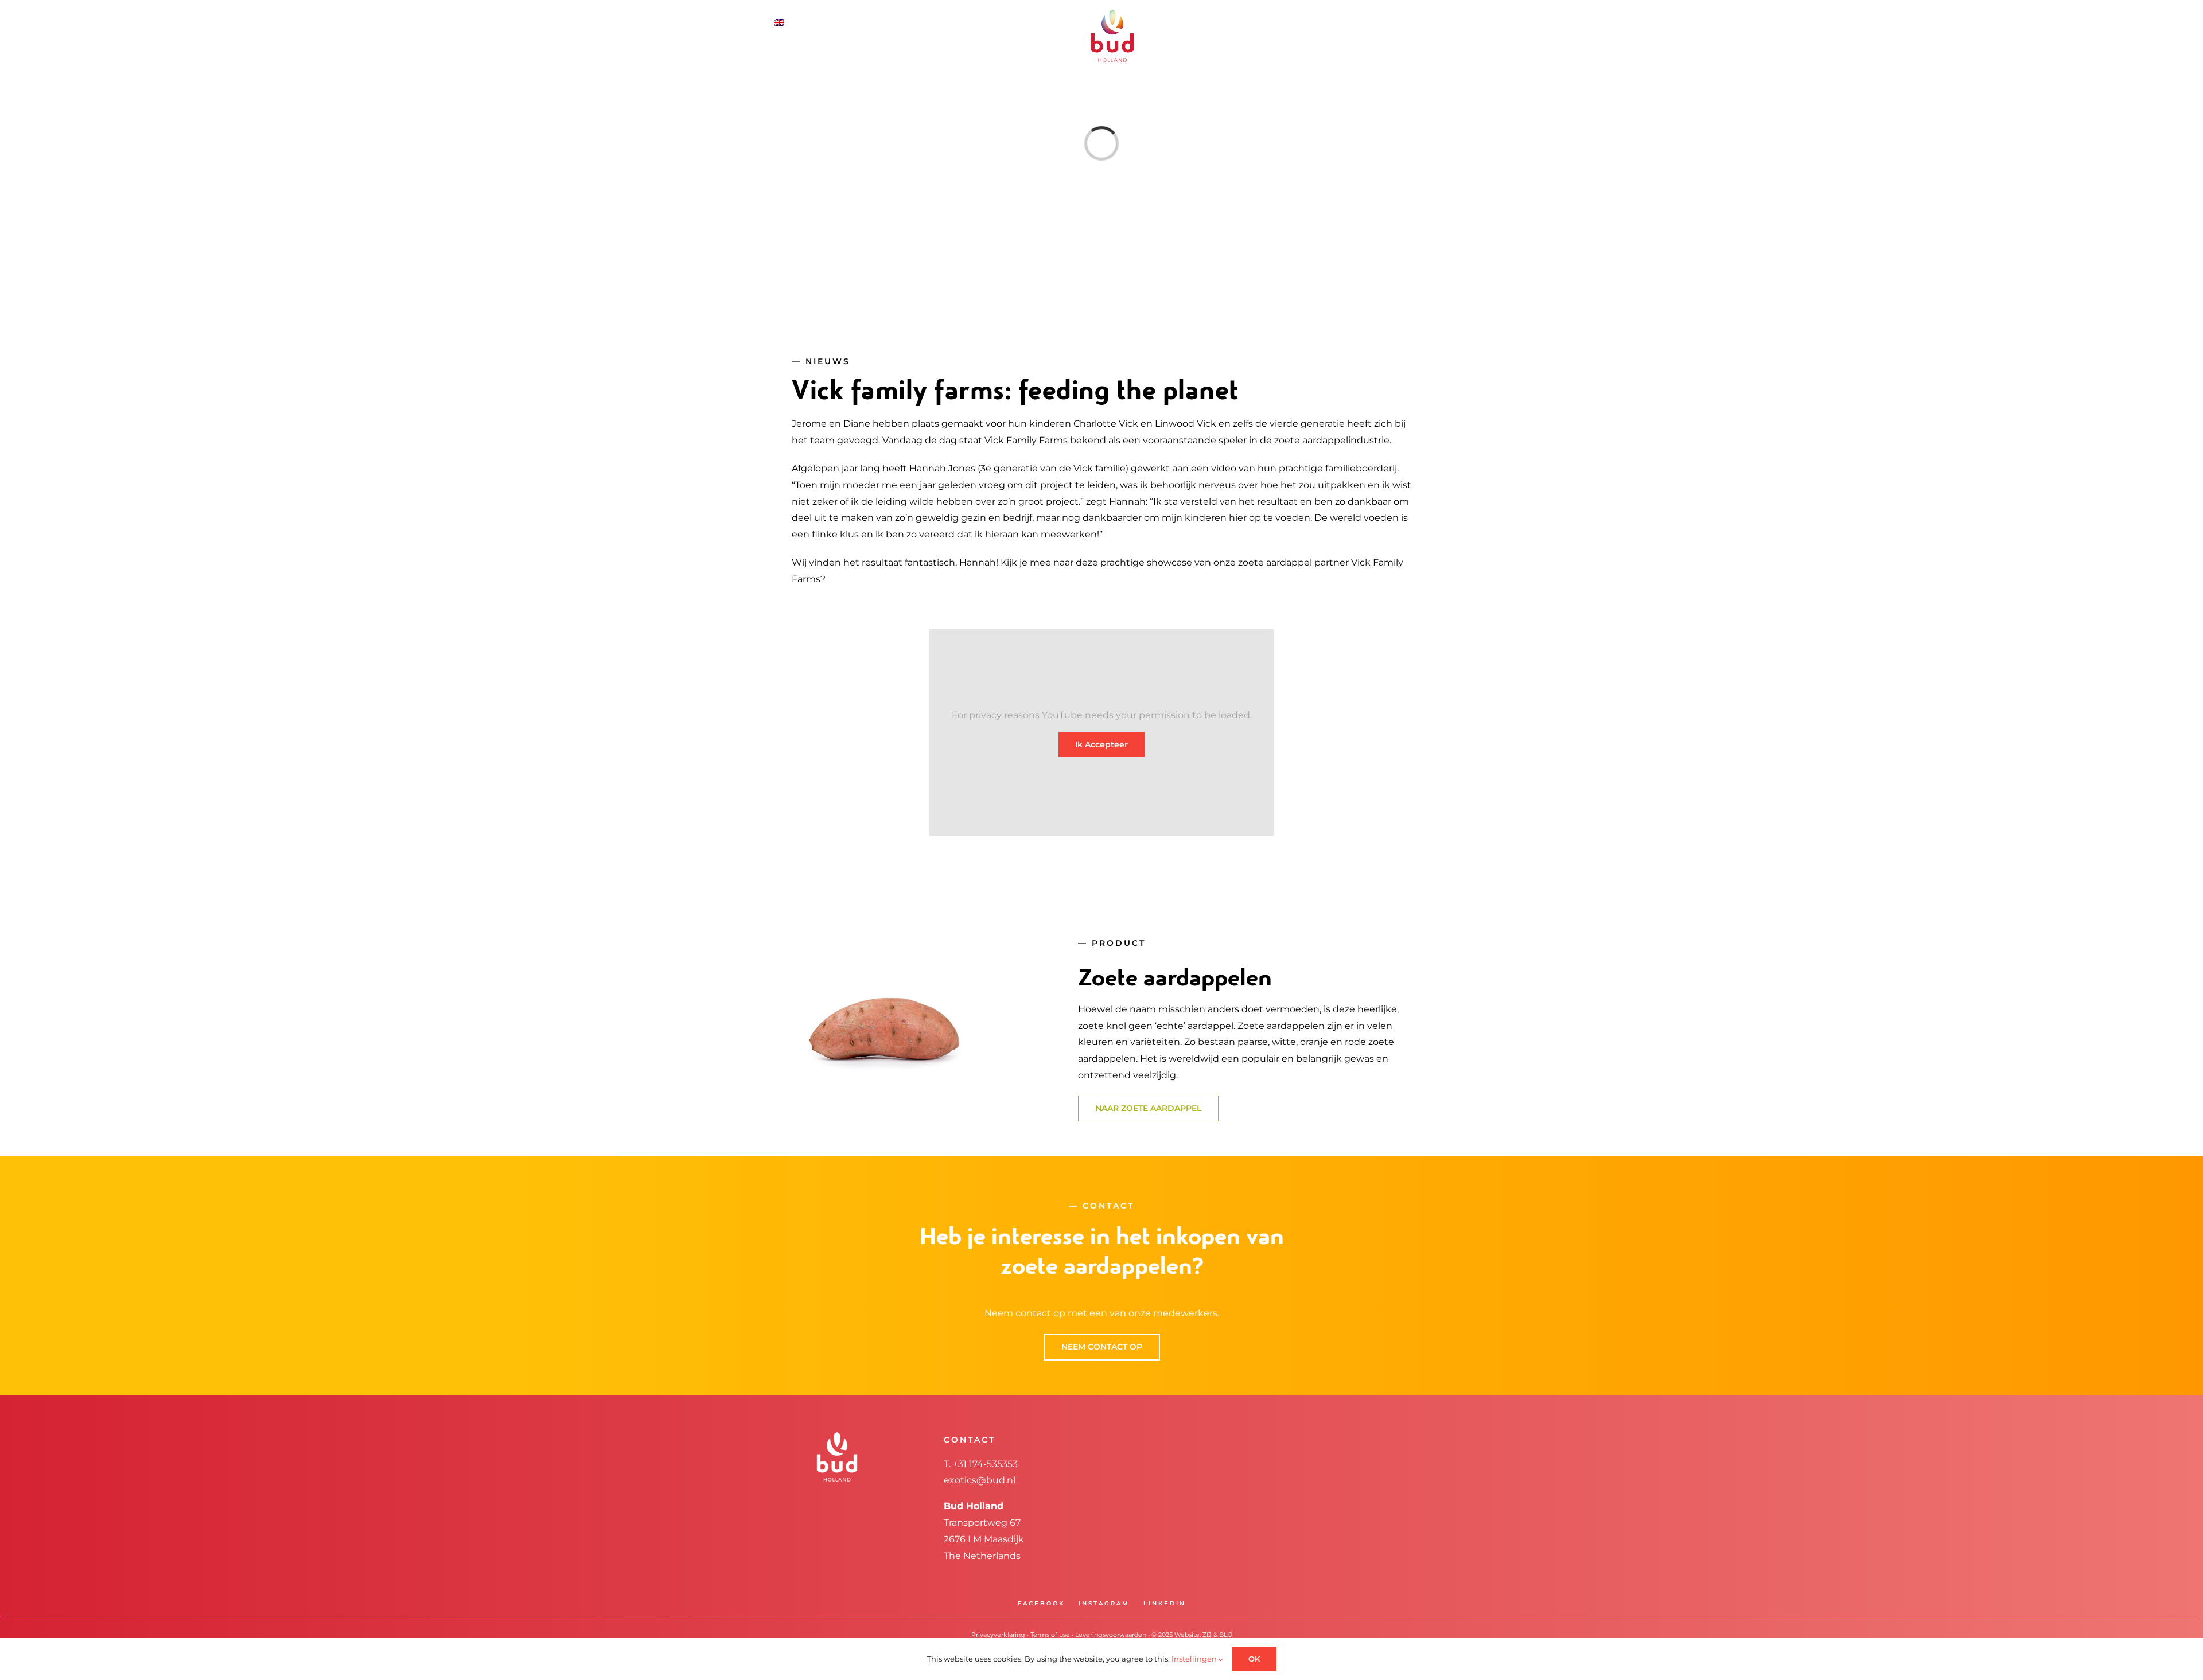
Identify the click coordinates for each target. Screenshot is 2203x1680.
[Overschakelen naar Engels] (811, 22)
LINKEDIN (1165, 1603)
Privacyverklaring (998, 1635)
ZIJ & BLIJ (1217, 1635)
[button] (1400, 22)
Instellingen (1195, 1659)
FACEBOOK (1041, 1603)
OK (1254, 1659)
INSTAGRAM (1104, 1603)
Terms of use (1050, 1635)
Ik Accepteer (1101, 744)
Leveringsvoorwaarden (1111, 1635)
